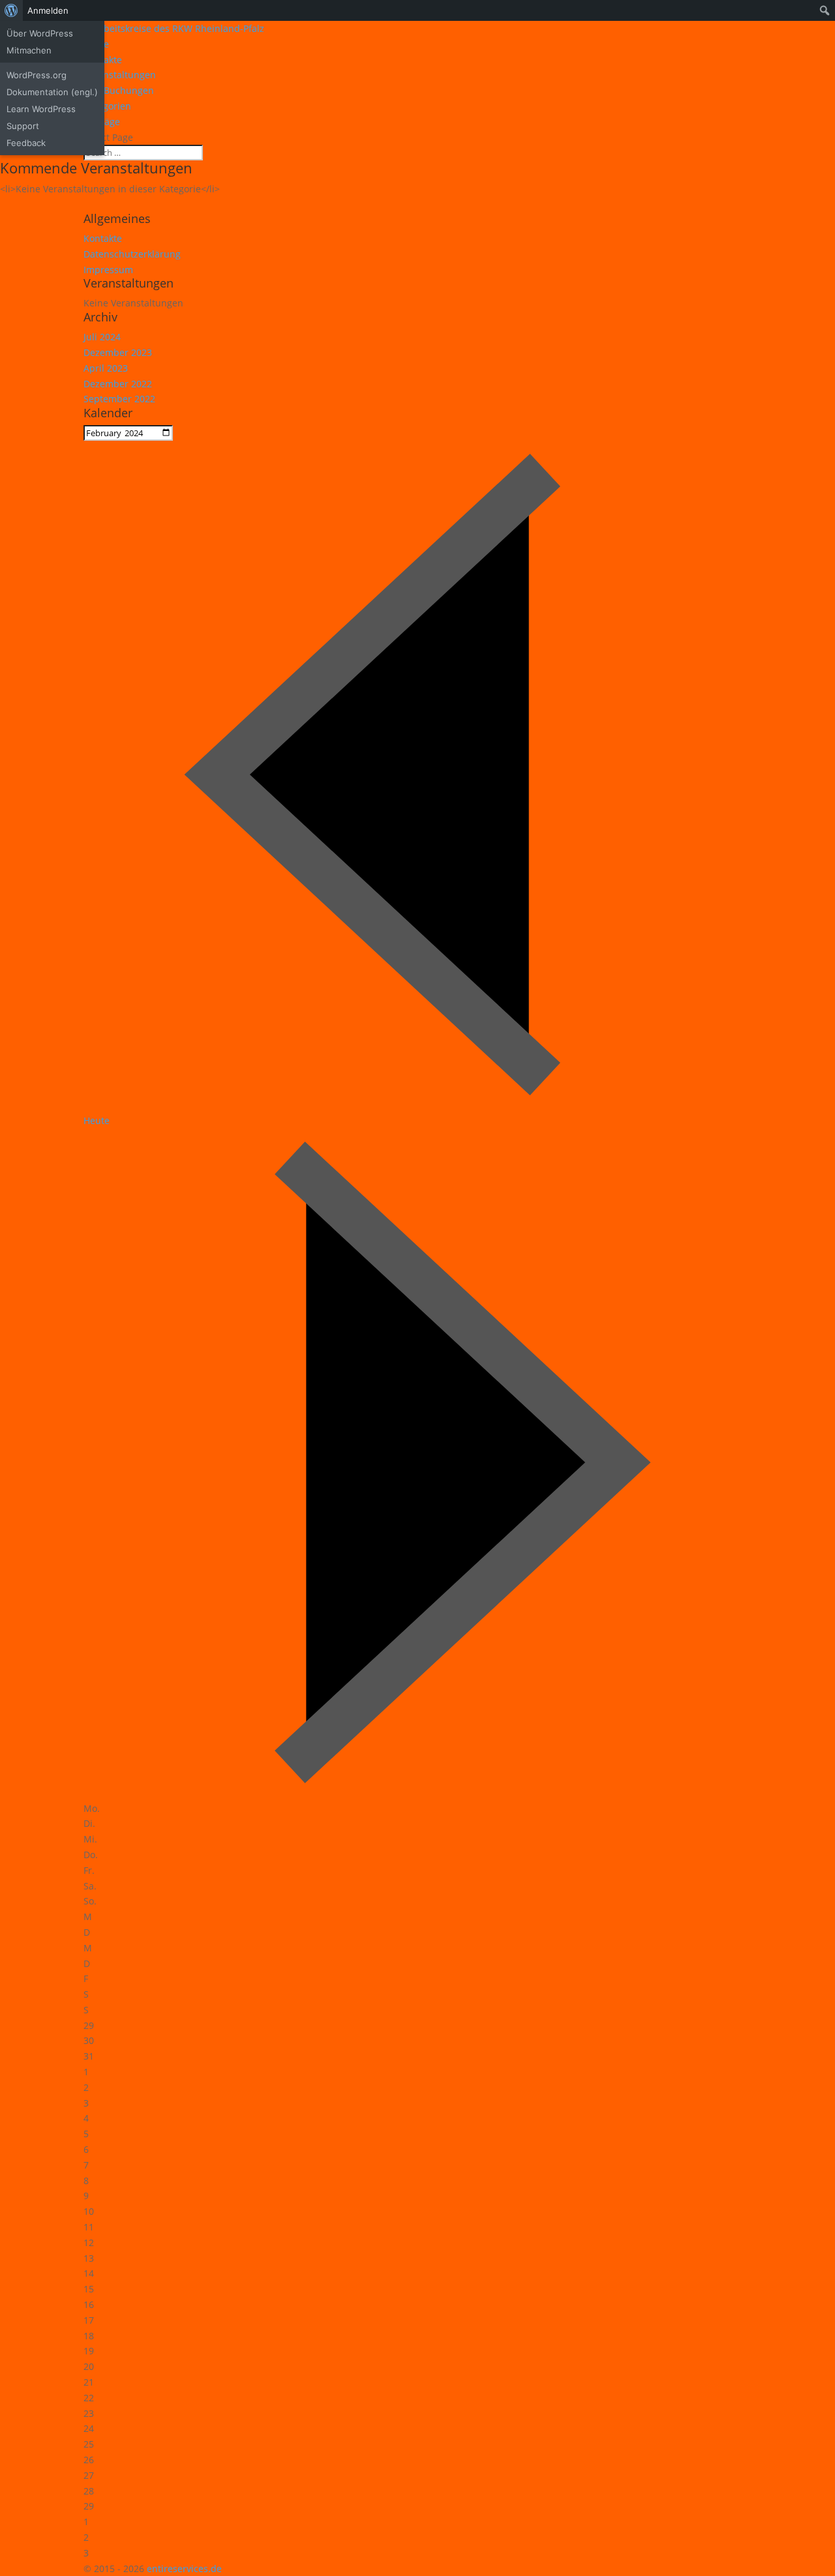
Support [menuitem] (23, 126)
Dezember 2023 (118, 352)
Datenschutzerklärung (132, 254)
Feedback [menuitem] (26, 143)
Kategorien (107, 106)
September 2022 (119, 399)
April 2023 (106, 368)
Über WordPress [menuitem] (40, 33)
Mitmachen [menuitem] (29, 50)
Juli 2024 (102, 337)
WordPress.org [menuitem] (37, 75)
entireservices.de (184, 2569)
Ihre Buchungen (119, 90)
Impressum (108, 270)
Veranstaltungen (120, 75)
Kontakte (103, 238)
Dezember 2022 (118, 384)
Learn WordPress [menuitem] (41, 109)
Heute (97, 1120)
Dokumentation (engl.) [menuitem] (52, 92)
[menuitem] (11, 10)
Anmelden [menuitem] (48, 10)
